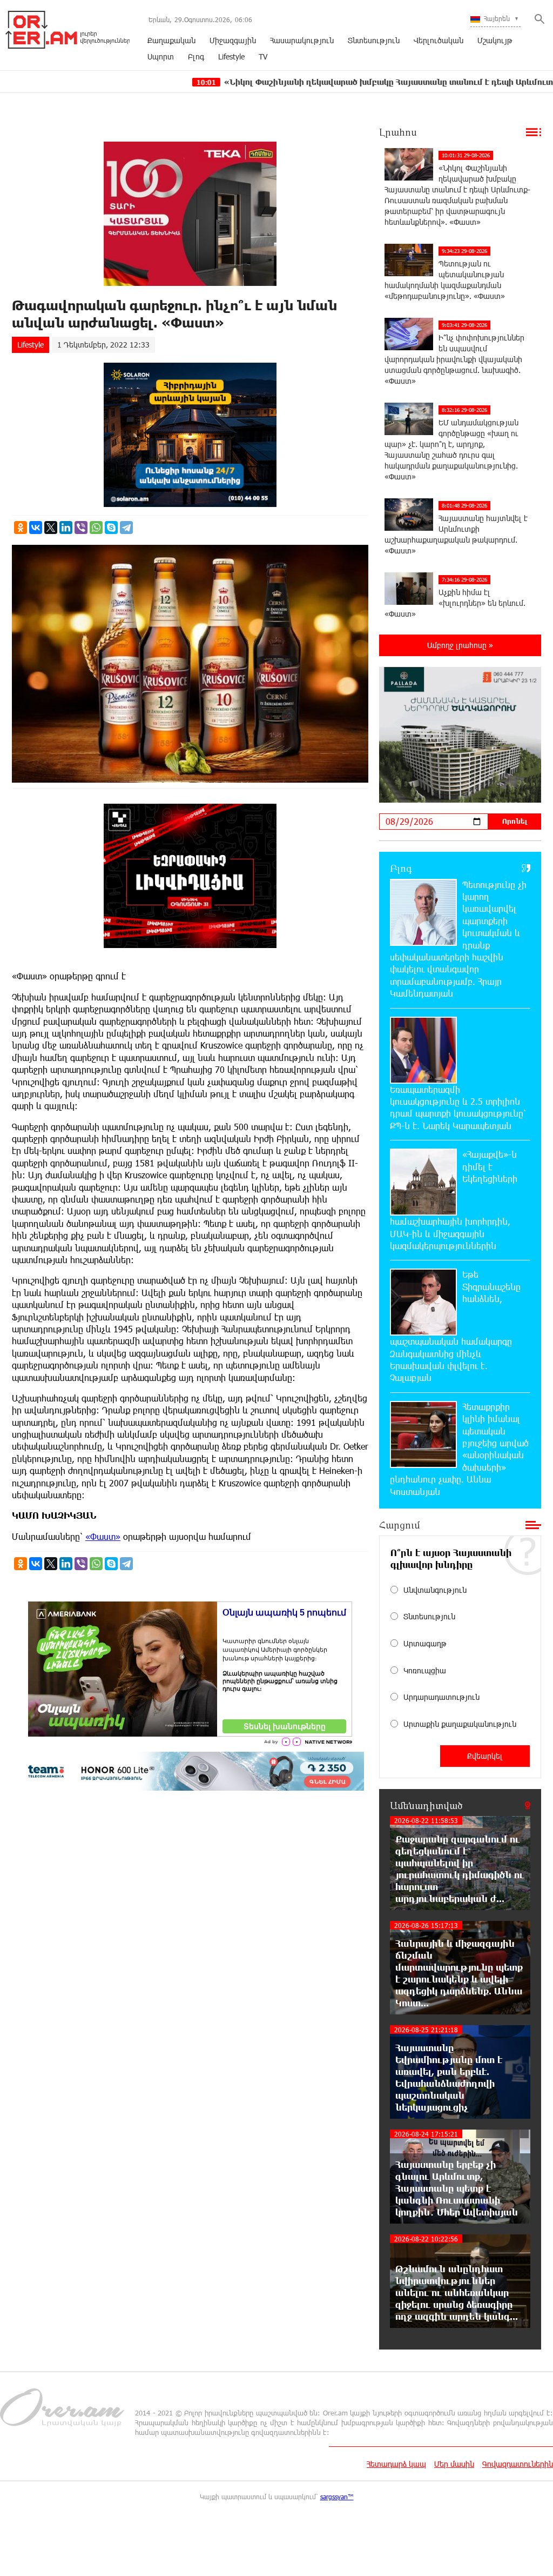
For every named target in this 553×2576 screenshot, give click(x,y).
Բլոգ (196, 56)
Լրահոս (398, 132)
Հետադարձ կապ (396, 2464)
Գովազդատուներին (518, 2464)
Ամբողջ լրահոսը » (460, 645)
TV (263, 56)
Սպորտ (161, 56)
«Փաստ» (103, 1536)
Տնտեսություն (374, 40)
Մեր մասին (454, 2464)
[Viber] (81, 528)
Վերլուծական (439, 40)
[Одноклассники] (21, 528)
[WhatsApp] (96, 528)
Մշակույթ (495, 40)
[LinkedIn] (66, 528)
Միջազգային (233, 40)
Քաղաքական (171, 40)
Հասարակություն (302, 40)
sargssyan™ (337, 2497)
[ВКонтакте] (36, 528)
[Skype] (111, 528)
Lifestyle (231, 56)
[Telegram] (126, 528)
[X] (51, 528)
